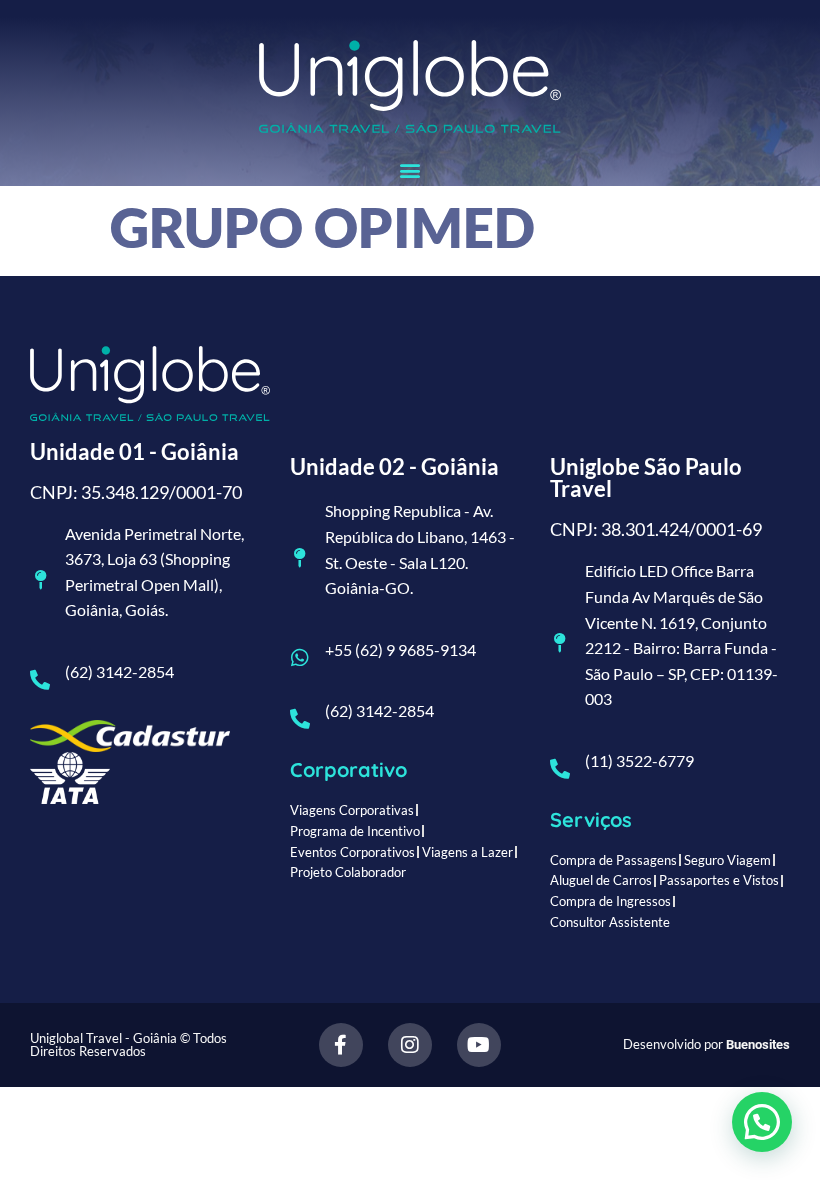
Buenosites (758, 1044)
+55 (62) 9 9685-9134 (400, 649)
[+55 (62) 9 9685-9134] (300, 658)
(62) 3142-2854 (119, 671)
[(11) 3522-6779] (560, 769)
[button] (410, 169)
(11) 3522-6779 (639, 760)
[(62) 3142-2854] (40, 680)
